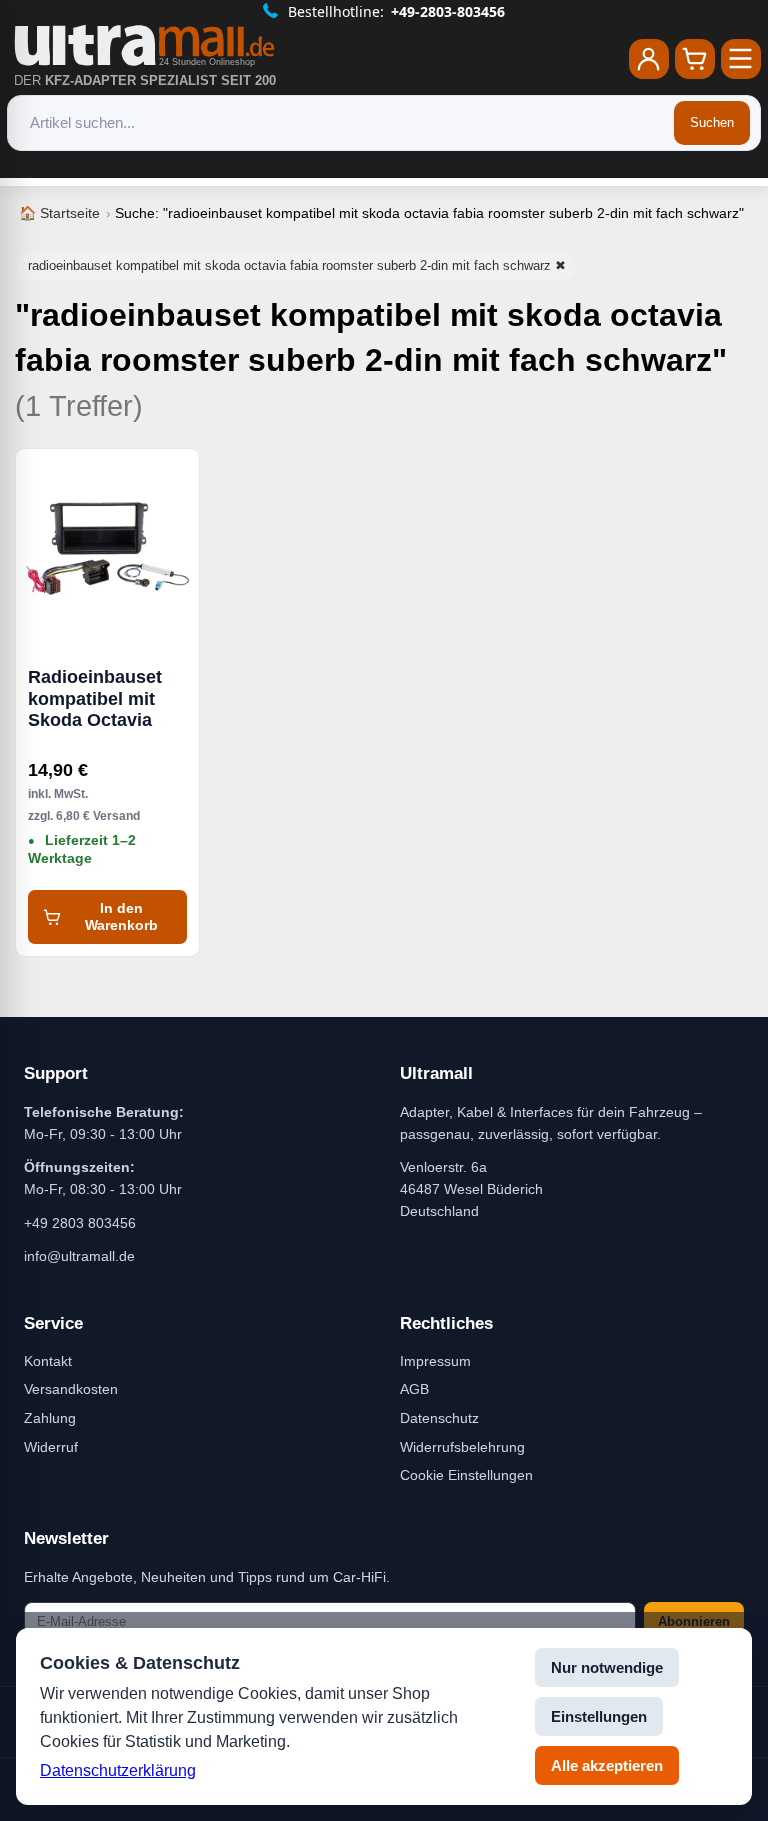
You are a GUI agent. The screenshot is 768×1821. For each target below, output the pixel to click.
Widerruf (51, 1447)
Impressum (435, 1361)
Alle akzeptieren (607, 1765)
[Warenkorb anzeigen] (695, 59)
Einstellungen (599, 1716)
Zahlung (50, 1418)
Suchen (712, 122)
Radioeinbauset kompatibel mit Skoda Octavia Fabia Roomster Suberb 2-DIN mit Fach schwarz (101, 699)
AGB (414, 1389)
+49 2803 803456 (80, 1223)
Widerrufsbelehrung (462, 1447)
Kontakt (48, 1361)
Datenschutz (439, 1418)
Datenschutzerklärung (118, 1770)
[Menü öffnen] (741, 59)
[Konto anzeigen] (649, 59)
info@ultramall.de (79, 1256)
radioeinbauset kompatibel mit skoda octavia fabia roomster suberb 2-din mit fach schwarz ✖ (297, 265)
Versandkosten (71, 1389)
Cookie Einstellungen (466, 1475)
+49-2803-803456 (448, 11)
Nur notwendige (607, 1667)
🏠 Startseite (59, 213)
